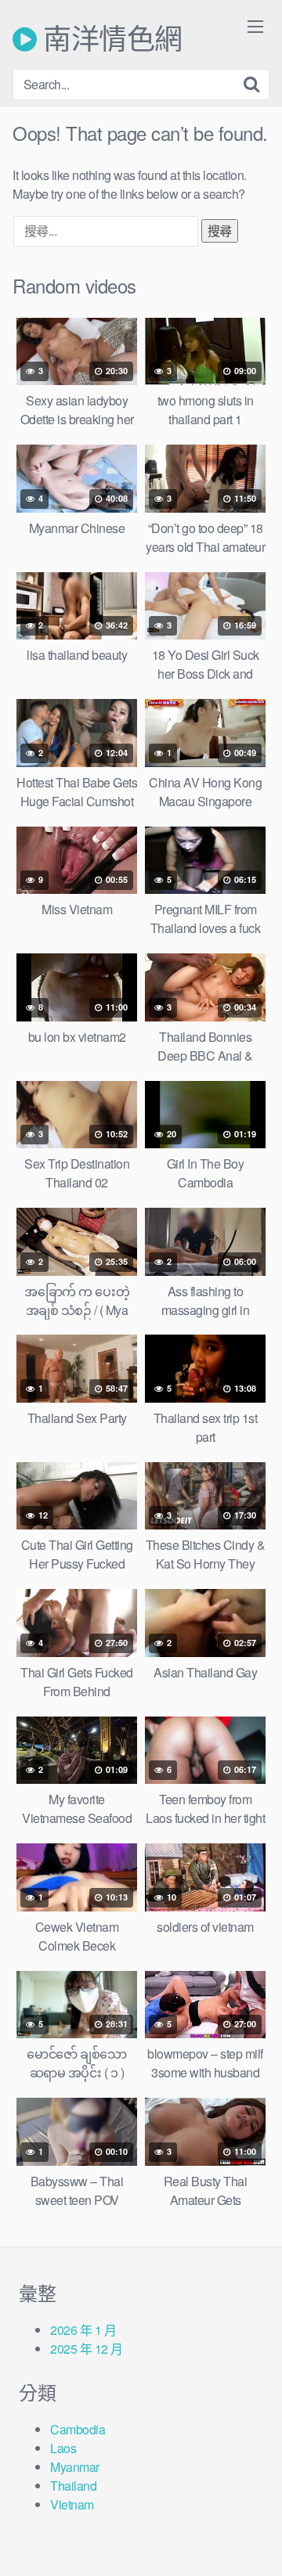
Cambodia (78, 2429)
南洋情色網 (110, 39)
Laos (63, 2448)
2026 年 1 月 (83, 2330)
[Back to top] (255, 2542)
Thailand (73, 2486)
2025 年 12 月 (87, 2349)
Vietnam (72, 2504)
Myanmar (75, 2467)
